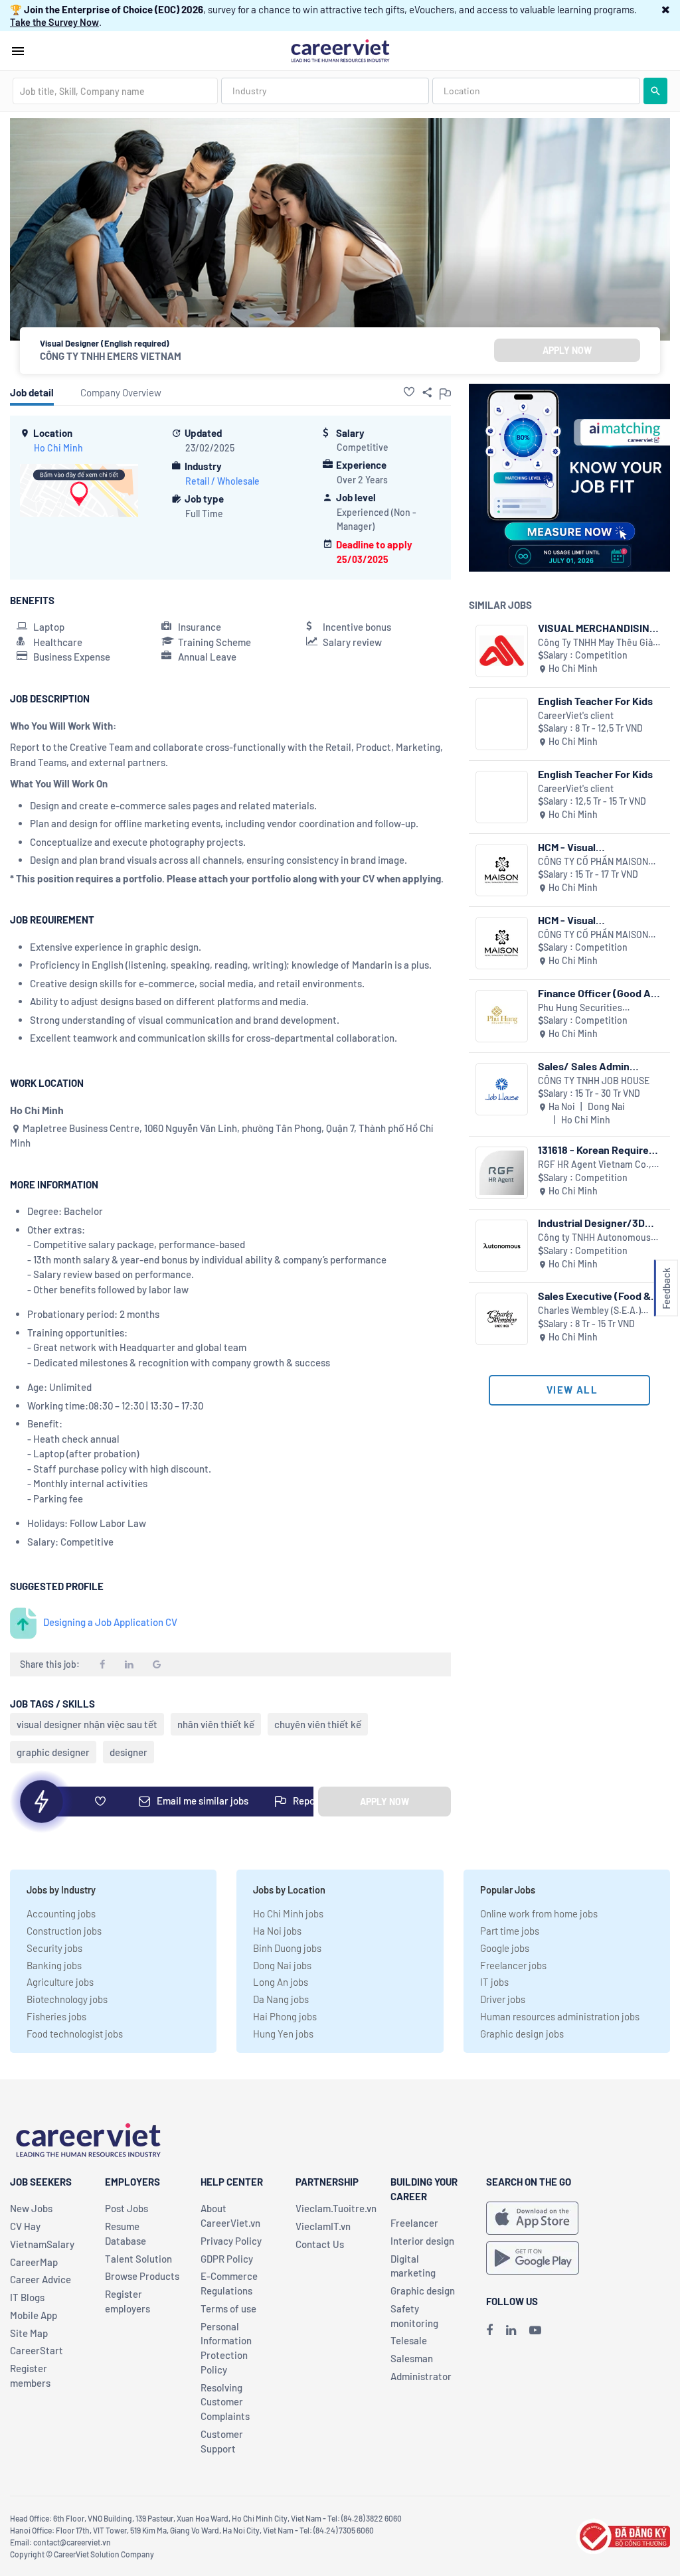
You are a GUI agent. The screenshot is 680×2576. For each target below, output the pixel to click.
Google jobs (505, 1948)
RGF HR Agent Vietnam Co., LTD (595, 1165)
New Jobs (31, 2208)
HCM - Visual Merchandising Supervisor (599, 847)
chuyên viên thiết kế (318, 1724)
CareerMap (34, 2262)
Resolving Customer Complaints (225, 2402)
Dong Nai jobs (282, 1965)
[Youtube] (535, 2330)
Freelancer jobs (513, 1965)
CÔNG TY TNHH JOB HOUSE (594, 1081)
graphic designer (53, 1752)
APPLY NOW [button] (567, 350)
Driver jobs (503, 1999)
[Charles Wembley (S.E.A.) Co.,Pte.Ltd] (502, 1319)
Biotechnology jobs (67, 1999)
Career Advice (41, 2279)
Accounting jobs (61, 1913)
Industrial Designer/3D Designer (591, 1223)
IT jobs (494, 1982)
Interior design (422, 2241)
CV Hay (25, 2226)
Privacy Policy (231, 2241)
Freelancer (414, 2223)
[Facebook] (489, 2330)
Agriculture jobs (60, 1982)
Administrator (421, 2376)
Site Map (29, 2333)
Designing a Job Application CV (110, 1622)
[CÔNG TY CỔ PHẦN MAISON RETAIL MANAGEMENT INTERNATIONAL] (502, 870)
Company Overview (121, 392)
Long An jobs (281, 1982)
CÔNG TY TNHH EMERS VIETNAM (111, 356)
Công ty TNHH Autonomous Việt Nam (594, 1238)
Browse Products (142, 2276)
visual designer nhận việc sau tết (87, 1724)
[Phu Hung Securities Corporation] (502, 1016)
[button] (666, 9)
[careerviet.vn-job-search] (532, 2218)
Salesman (412, 2358)
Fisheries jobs (56, 2016)
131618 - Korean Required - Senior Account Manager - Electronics (600, 1150)
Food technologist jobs (75, 2034)
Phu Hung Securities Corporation (580, 1008)
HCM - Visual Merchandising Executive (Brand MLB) (597, 920)
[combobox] (115, 91)
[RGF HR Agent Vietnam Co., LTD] (502, 1173)
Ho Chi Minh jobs (288, 1913)
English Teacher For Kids (595, 701)
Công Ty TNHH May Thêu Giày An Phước (598, 643)
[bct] (623, 2535)
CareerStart (37, 2350)
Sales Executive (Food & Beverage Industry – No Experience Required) (594, 1296)
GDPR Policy (227, 2259)
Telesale (409, 2340)
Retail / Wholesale (222, 481)
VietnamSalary (42, 2244)
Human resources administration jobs (560, 2016)
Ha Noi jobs (277, 1931)
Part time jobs (510, 1931)
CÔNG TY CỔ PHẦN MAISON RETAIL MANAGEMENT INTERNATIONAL (593, 862)
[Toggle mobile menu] (18, 51)
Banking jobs (54, 1965)
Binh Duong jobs (287, 1948)
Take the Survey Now (54, 22)
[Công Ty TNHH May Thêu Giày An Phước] (502, 651)
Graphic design (423, 2291)
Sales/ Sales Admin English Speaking (584, 1066)
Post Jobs (127, 2208)
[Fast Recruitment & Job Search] (340, 50)
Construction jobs (64, 1931)
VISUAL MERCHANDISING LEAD (597, 628)
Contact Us (320, 2244)
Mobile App (34, 2315)
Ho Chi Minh (58, 448)
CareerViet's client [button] (576, 715)
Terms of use (228, 2308)
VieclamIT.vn (323, 2226)
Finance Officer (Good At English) (596, 993)
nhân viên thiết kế (216, 1724)
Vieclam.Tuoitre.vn (336, 2208)
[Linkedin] (511, 2330)
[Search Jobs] (655, 91)
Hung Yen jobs (283, 2034)
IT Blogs (27, 2297)
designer (128, 1752)
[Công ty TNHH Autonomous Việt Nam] (502, 1246)
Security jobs (54, 1948)
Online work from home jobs (539, 1913)
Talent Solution (138, 2259)
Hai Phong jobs (285, 2016)
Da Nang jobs (281, 1999)
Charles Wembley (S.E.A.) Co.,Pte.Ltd (589, 1311)
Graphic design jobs (522, 2034)
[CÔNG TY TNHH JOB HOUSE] (502, 1089)
